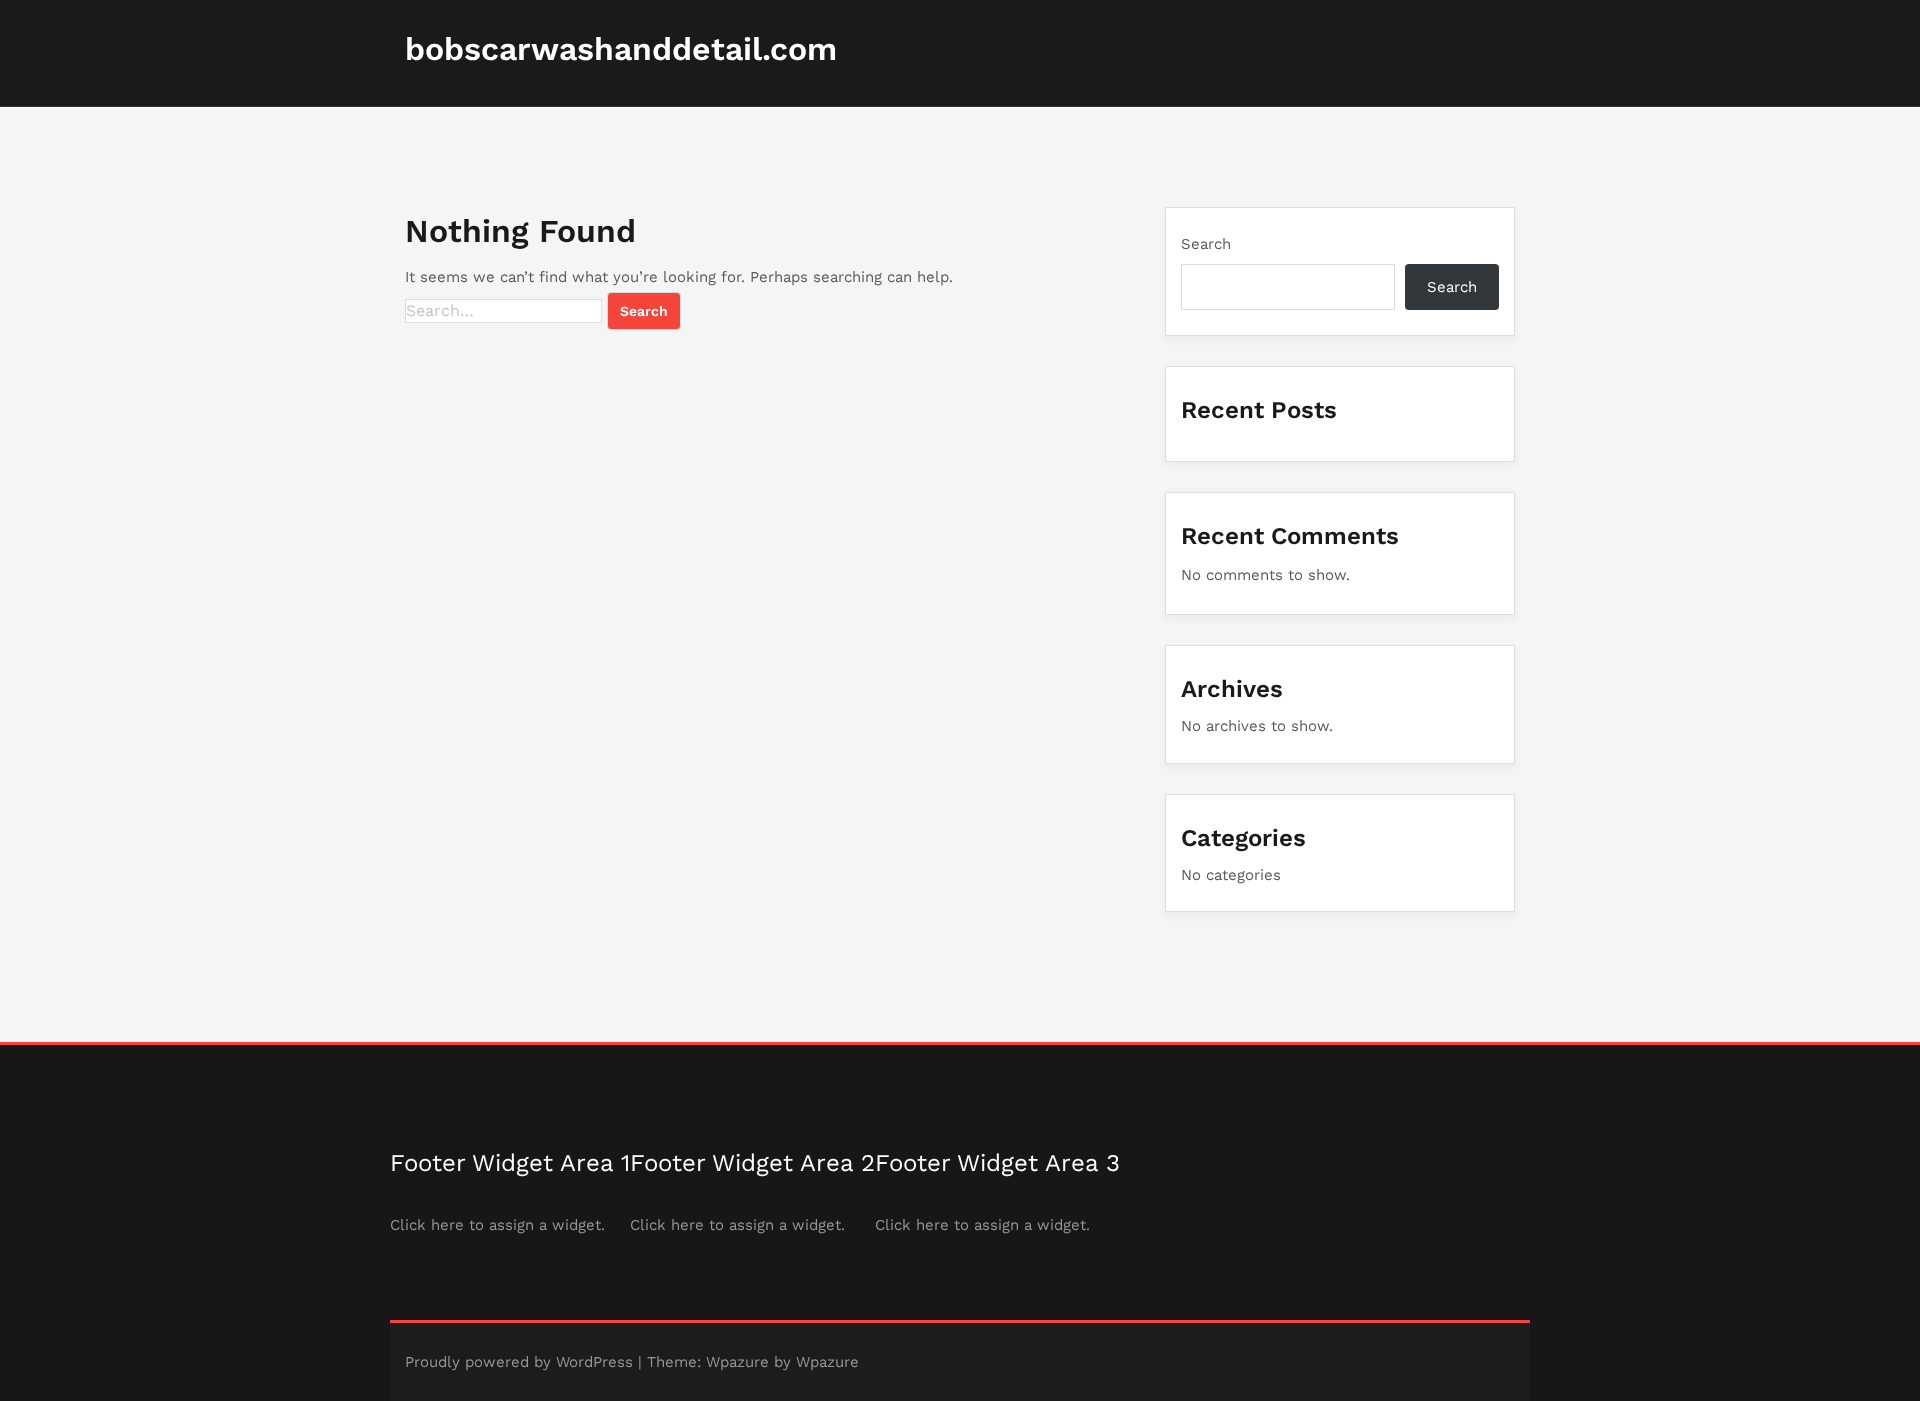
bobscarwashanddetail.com (621, 49)
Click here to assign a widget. (497, 1225)
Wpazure (737, 1362)
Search (1206, 244)
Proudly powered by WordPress (519, 1362)
